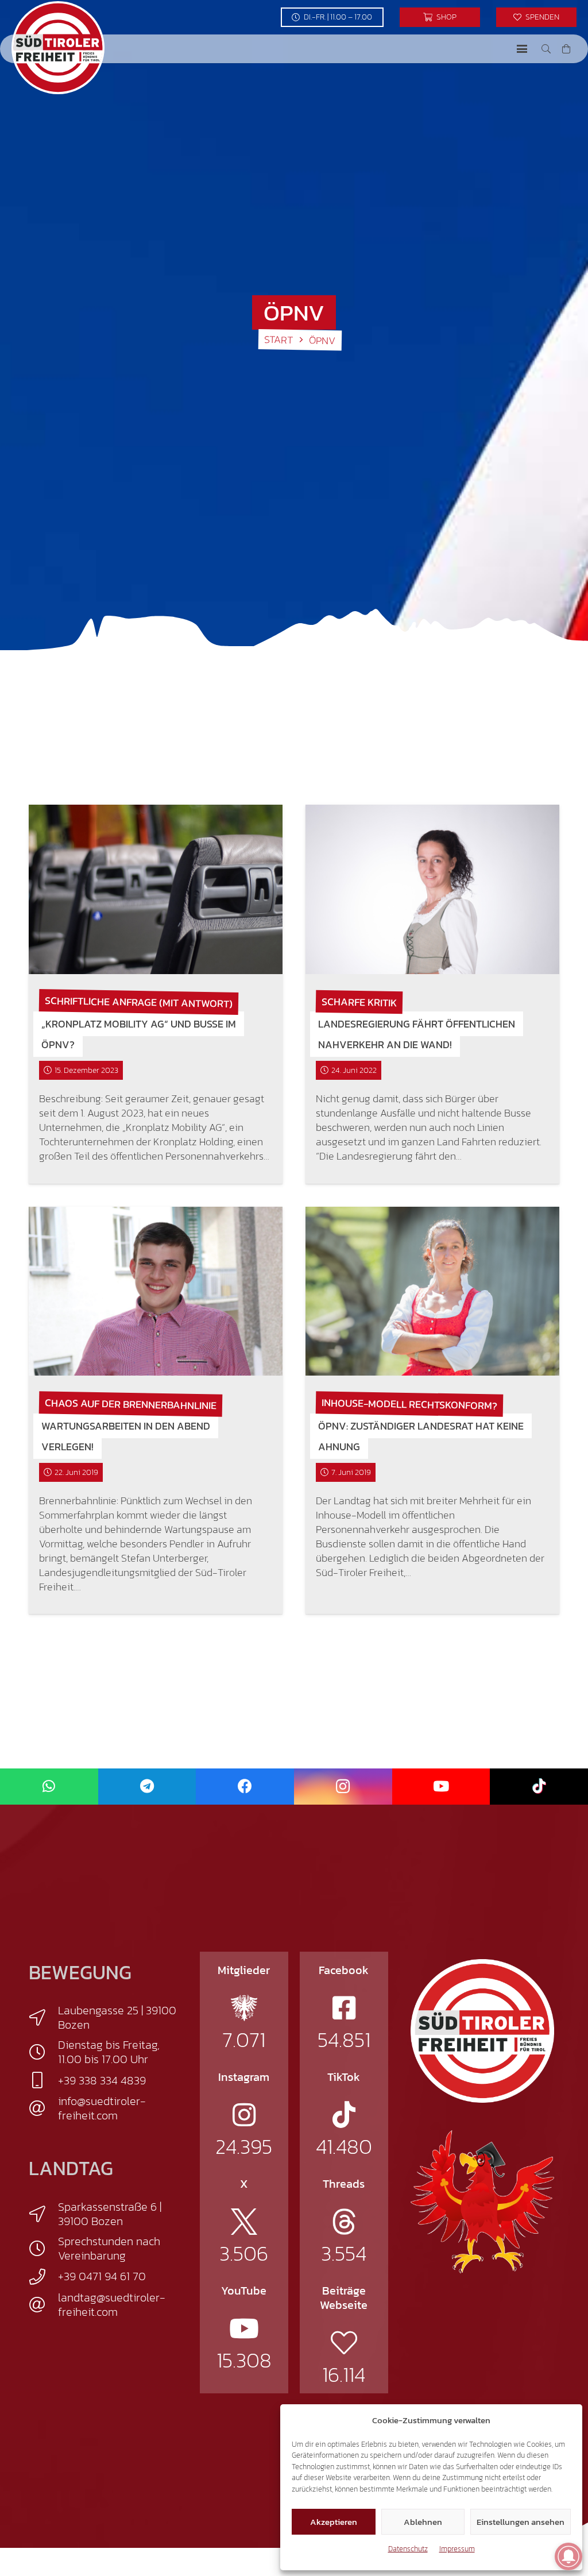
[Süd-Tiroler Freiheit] (482, 2031)
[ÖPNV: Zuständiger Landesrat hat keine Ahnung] (432, 1291)
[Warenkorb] (566, 49)
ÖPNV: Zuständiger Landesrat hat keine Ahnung (421, 1436)
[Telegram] (147, 1787)
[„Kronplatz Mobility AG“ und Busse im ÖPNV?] (156, 889)
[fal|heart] (344, 2343)
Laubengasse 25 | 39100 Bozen (117, 2017)
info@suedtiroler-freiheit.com (102, 2108)
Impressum (457, 2549)
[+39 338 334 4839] (43, 2080)
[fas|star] (244, 2008)
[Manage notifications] (568, 2556)
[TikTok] (539, 1787)
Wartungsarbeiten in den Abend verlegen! (126, 1436)
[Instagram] (343, 1787)
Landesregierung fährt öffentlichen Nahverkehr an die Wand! (417, 1034)
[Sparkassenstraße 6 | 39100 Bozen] (43, 2214)
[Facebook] (245, 1787)
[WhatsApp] (49, 1787)
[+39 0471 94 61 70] (43, 2277)
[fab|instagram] (244, 2115)
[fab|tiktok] (344, 2115)
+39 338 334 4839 (102, 2080)
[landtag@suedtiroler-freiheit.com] (43, 2305)
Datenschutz (408, 2549)
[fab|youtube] (244, 2328)
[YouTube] (441, 1787)
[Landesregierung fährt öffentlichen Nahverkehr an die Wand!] (432, 889)
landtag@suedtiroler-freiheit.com (112, 2305)
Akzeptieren (334, 2522)
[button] (522, 49)
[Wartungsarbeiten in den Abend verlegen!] (156, 1291)
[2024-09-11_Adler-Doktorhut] (482, 2201)
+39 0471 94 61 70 (102, 2276)
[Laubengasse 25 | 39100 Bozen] (43, 2018)
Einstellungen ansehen (521, 2522)
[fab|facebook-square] (344, 2008)
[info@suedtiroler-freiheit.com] (43, 2108)
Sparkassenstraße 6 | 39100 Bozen (110, 2214)
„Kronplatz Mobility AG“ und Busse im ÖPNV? (139, 1034)
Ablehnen (423, 2522)
